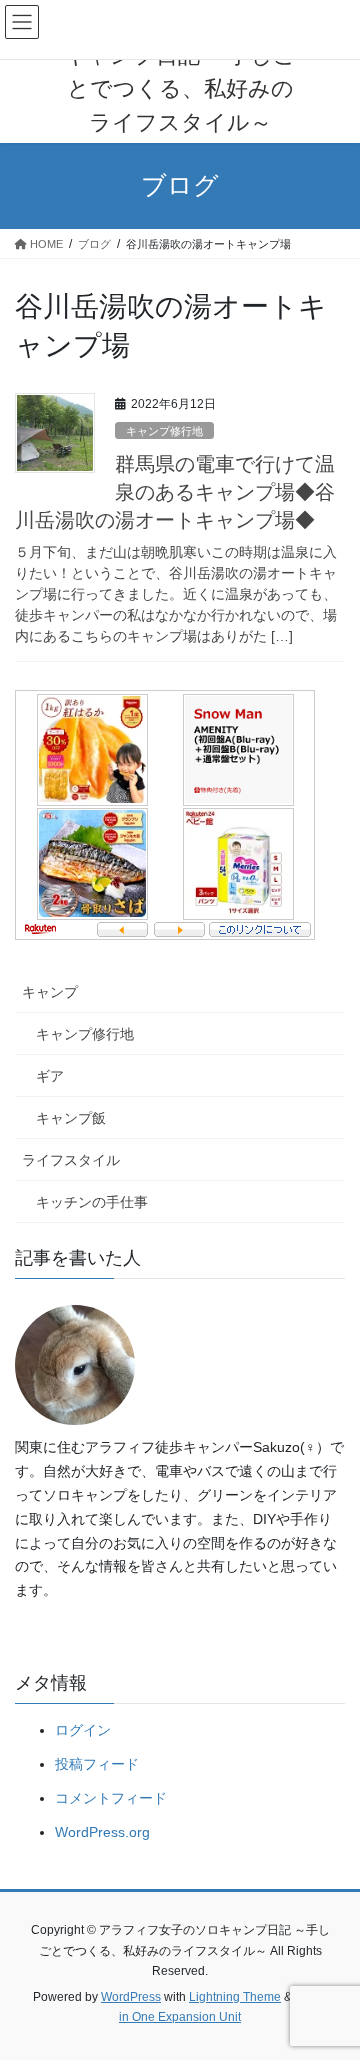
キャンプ (50, 992)
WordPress (131, 1997)
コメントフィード (111, 1798)
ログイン (83, 1730)
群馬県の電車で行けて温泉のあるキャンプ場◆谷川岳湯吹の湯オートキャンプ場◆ (175, 492)
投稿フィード (97, 1764)
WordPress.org (102, 1832)
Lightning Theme (235, 1997)
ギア (50, 1076)
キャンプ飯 (71, 1118)
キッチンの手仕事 (92, 1202)
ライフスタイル (71, 1160)
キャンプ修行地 (164, 431)
